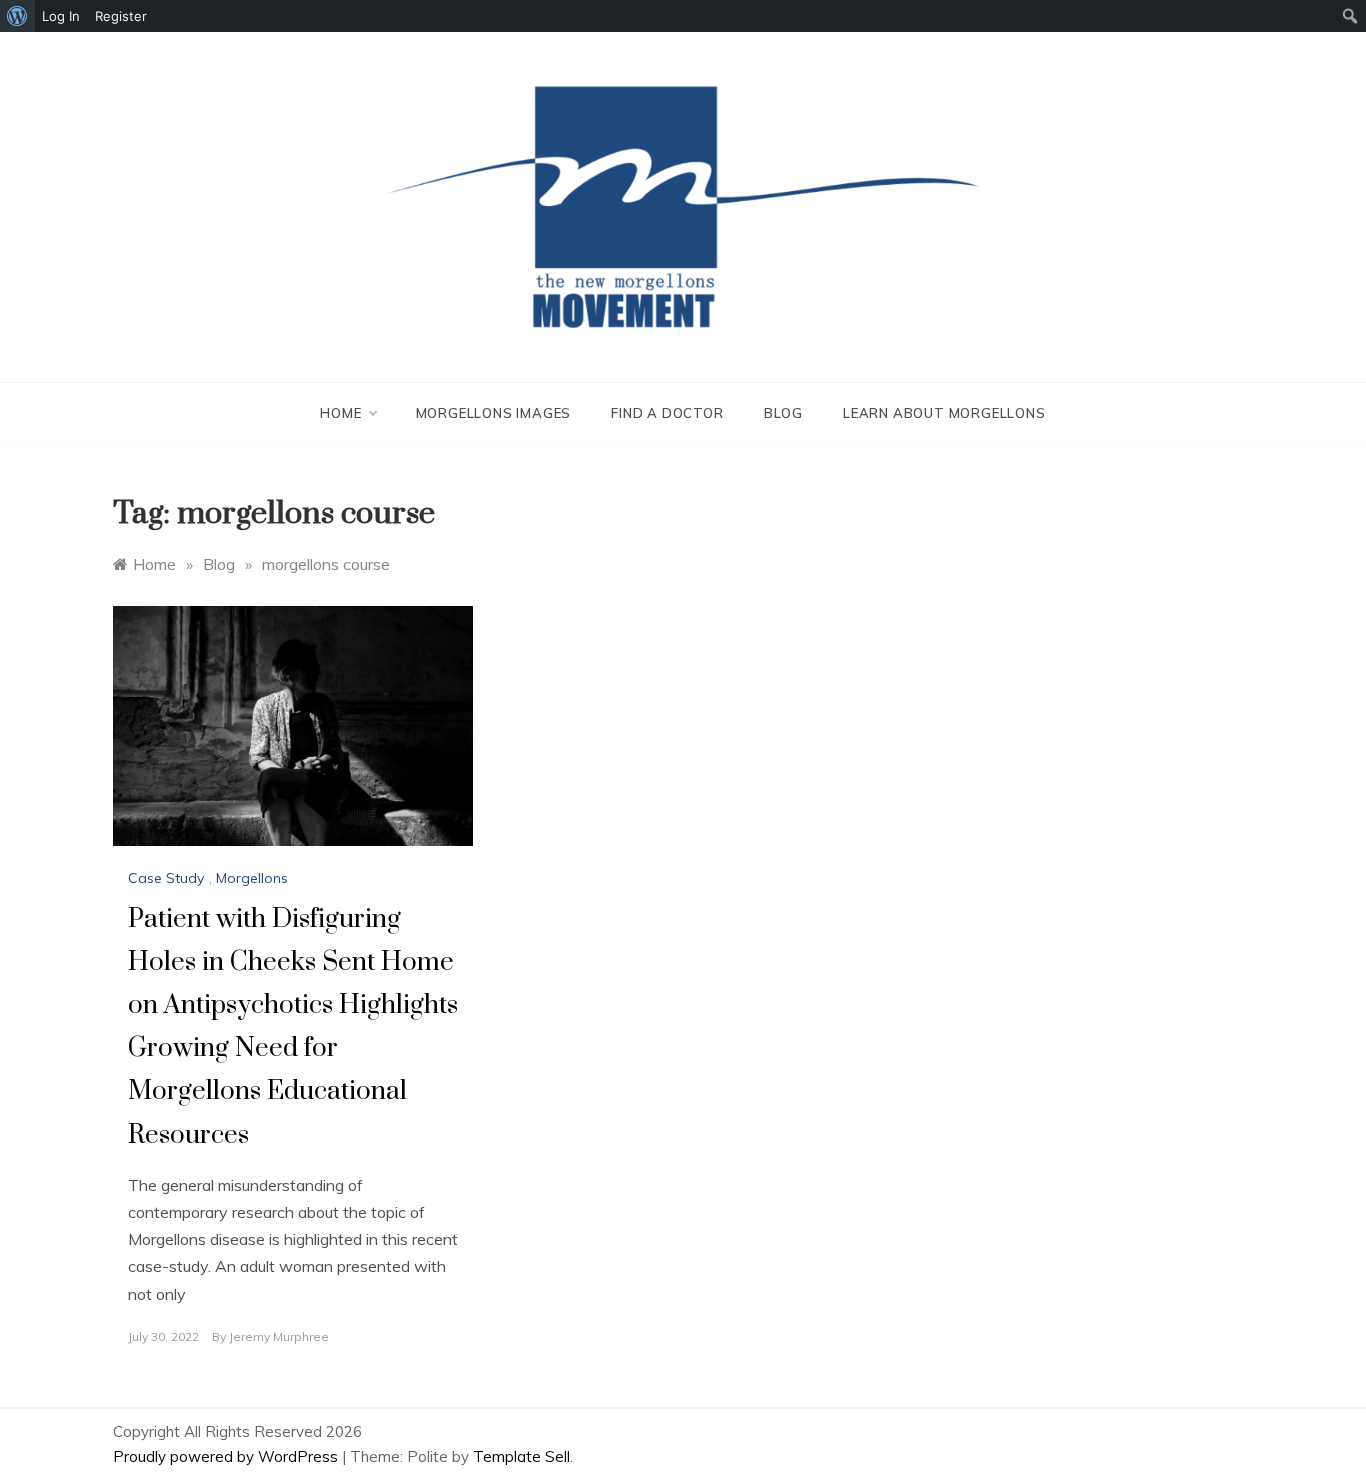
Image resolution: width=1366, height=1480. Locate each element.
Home (340, 413)
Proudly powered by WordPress (227, 1456)
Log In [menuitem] (61, 16)
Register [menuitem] (121, 16)
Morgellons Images (494, 413)
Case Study (166, 878)
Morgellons (252, 878)
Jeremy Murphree (279, 1336)
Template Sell (521, 1456)
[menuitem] (17, 16)
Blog (783, 413)
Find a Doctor (667, 413)
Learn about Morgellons (944, 413)
